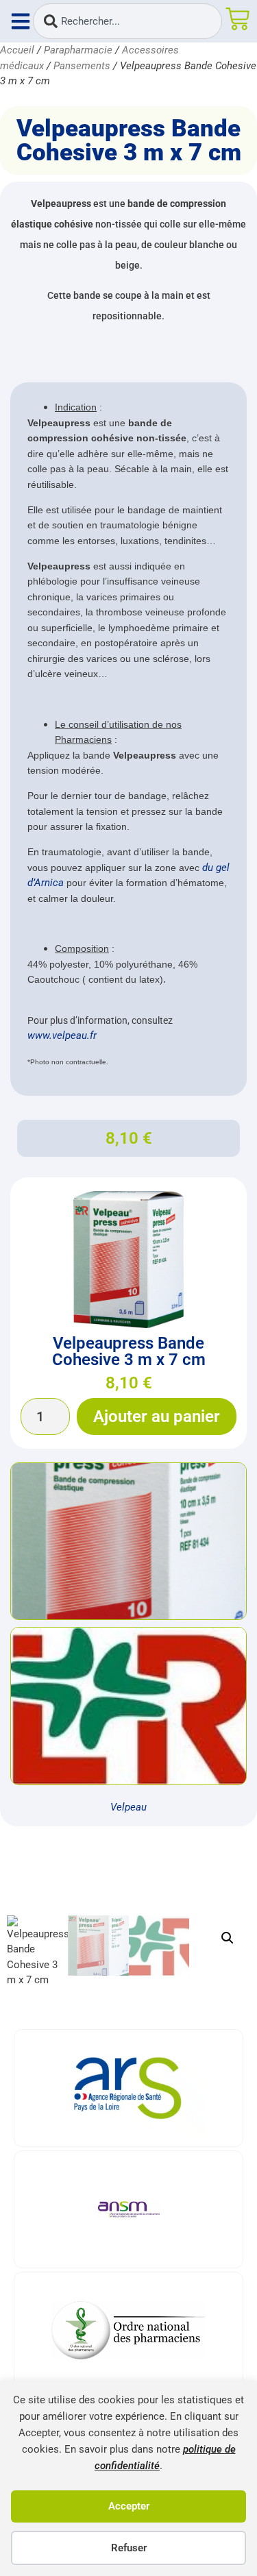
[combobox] (127, 21)
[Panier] (237, 19)
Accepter (129, 2506)
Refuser (129, 2548)
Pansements (82, 66)
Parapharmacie (78, 50)
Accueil (17, 50)
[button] (228, 1938)
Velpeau (128, 1807)
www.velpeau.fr (62, 1035)
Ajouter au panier (157, 1416)
